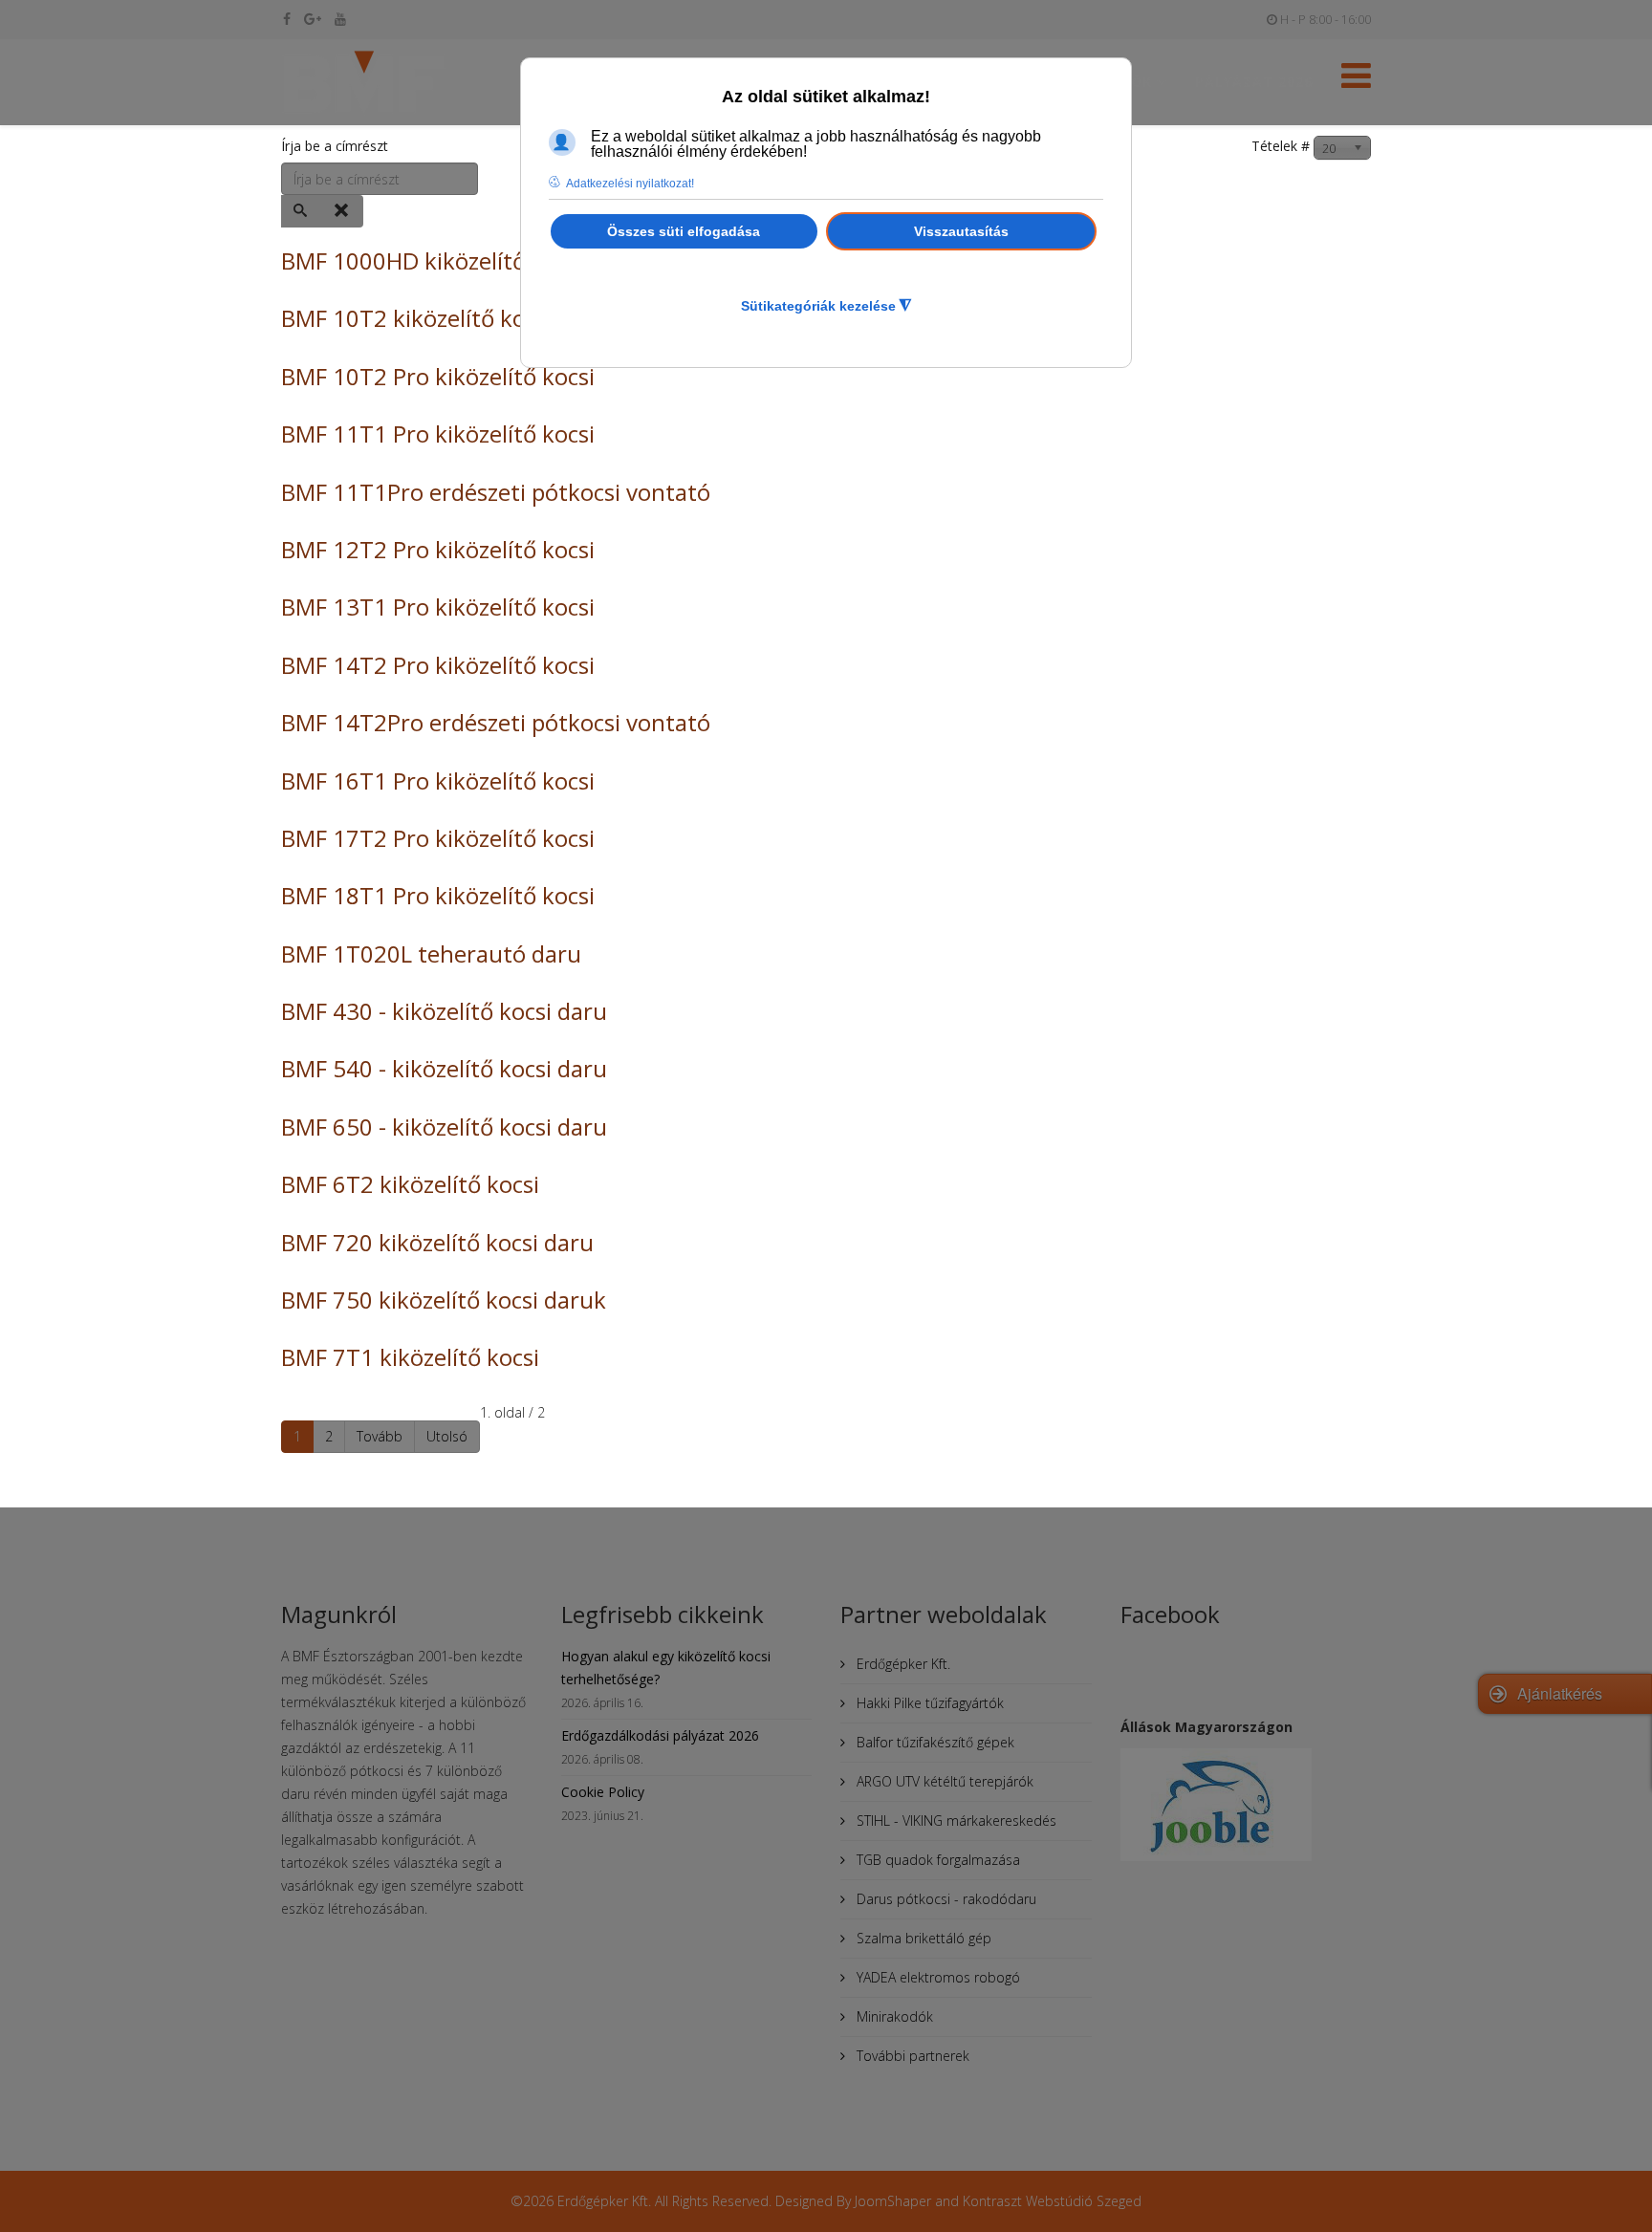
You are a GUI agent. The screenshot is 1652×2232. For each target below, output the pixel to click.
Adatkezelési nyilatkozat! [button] (630, 184)
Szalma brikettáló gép (922, 1938)
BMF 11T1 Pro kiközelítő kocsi (438, 433)
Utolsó (447, 1436)
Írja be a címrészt (337, 146)
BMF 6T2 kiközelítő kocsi (410, 1184)
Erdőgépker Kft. (902, 1664)
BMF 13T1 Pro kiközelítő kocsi (438, 607)
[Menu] (1356, 81)
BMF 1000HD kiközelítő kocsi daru (460, 260)
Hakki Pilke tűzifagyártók (928, 1703)
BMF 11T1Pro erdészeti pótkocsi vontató (496, 492)
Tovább (380, 1436)
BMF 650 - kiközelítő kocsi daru (444, 1127)
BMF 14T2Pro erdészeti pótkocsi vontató (496, 722)
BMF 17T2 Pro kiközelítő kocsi (438, 838)
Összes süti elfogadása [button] (684, 231)
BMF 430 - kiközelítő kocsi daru (444, 1011)
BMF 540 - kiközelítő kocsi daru (444, 1068)
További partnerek (911, 2056)
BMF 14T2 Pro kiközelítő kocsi (438, 665)
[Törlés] (343, 211)
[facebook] (287, 19)
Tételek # (1281, 146)
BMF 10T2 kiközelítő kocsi (417, 318)
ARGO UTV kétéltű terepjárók (943, 1781)
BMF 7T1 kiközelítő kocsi (410, 1357)
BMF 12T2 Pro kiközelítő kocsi (438, 549)
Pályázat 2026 (1254, 82)
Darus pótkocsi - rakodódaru (945, 1899)
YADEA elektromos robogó (936, 1977)
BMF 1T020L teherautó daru (431, 953)
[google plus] (313, 19)
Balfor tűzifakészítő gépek (934, 1742)
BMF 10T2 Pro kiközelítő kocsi (438, 376)
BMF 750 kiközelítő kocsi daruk (444, 1300)
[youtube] (340, 19)
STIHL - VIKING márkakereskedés (955, 1820)
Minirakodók (893, 2016)
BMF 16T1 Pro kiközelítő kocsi (438, 780)
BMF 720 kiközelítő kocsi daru (437, 1242)
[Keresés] (302, 211)
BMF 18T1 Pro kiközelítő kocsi (438, 895)
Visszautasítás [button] (961, 231)
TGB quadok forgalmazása (936, 1860)
